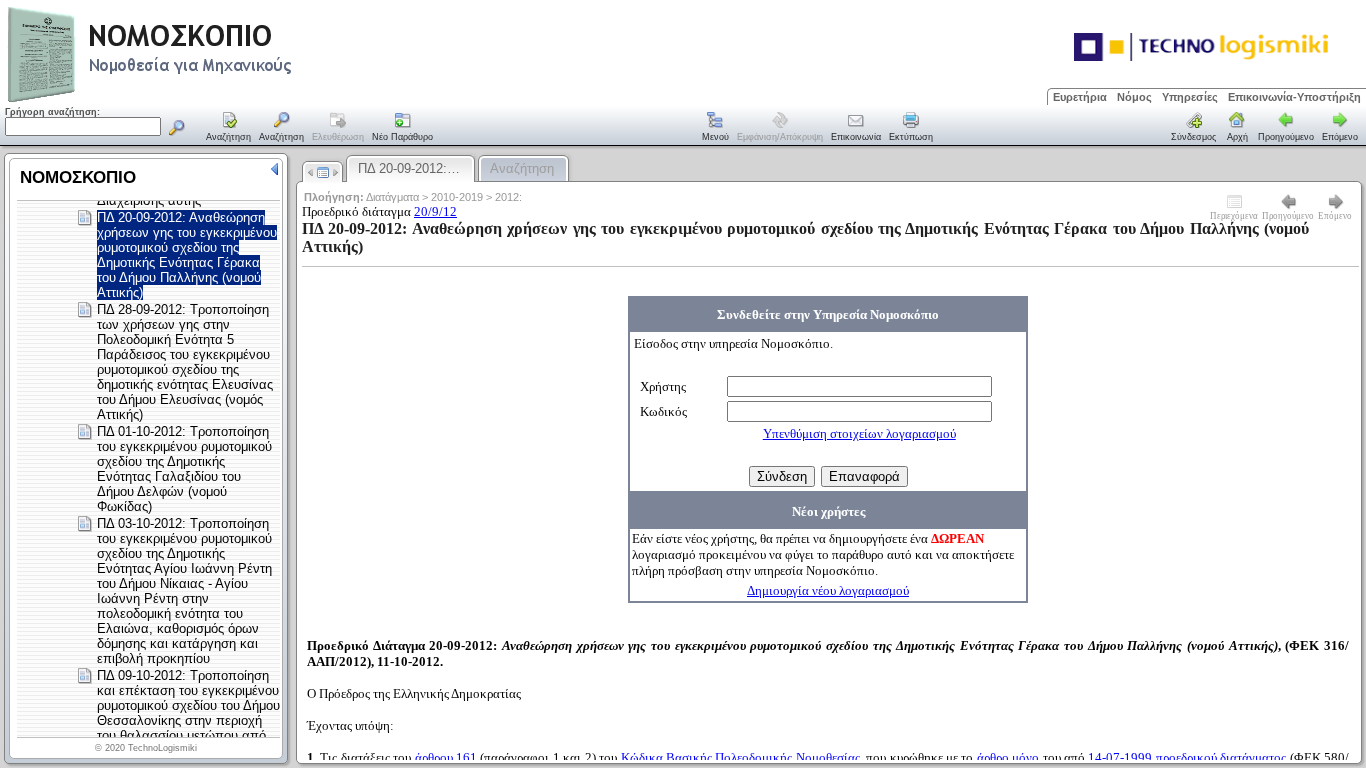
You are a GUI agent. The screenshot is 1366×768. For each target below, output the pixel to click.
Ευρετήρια (1080, 97)
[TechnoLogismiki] (228, 99)
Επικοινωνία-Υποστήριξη (1294, 97)
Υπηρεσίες (1190, 97)
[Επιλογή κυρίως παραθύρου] (229, 128)
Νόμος (1134, 97)
